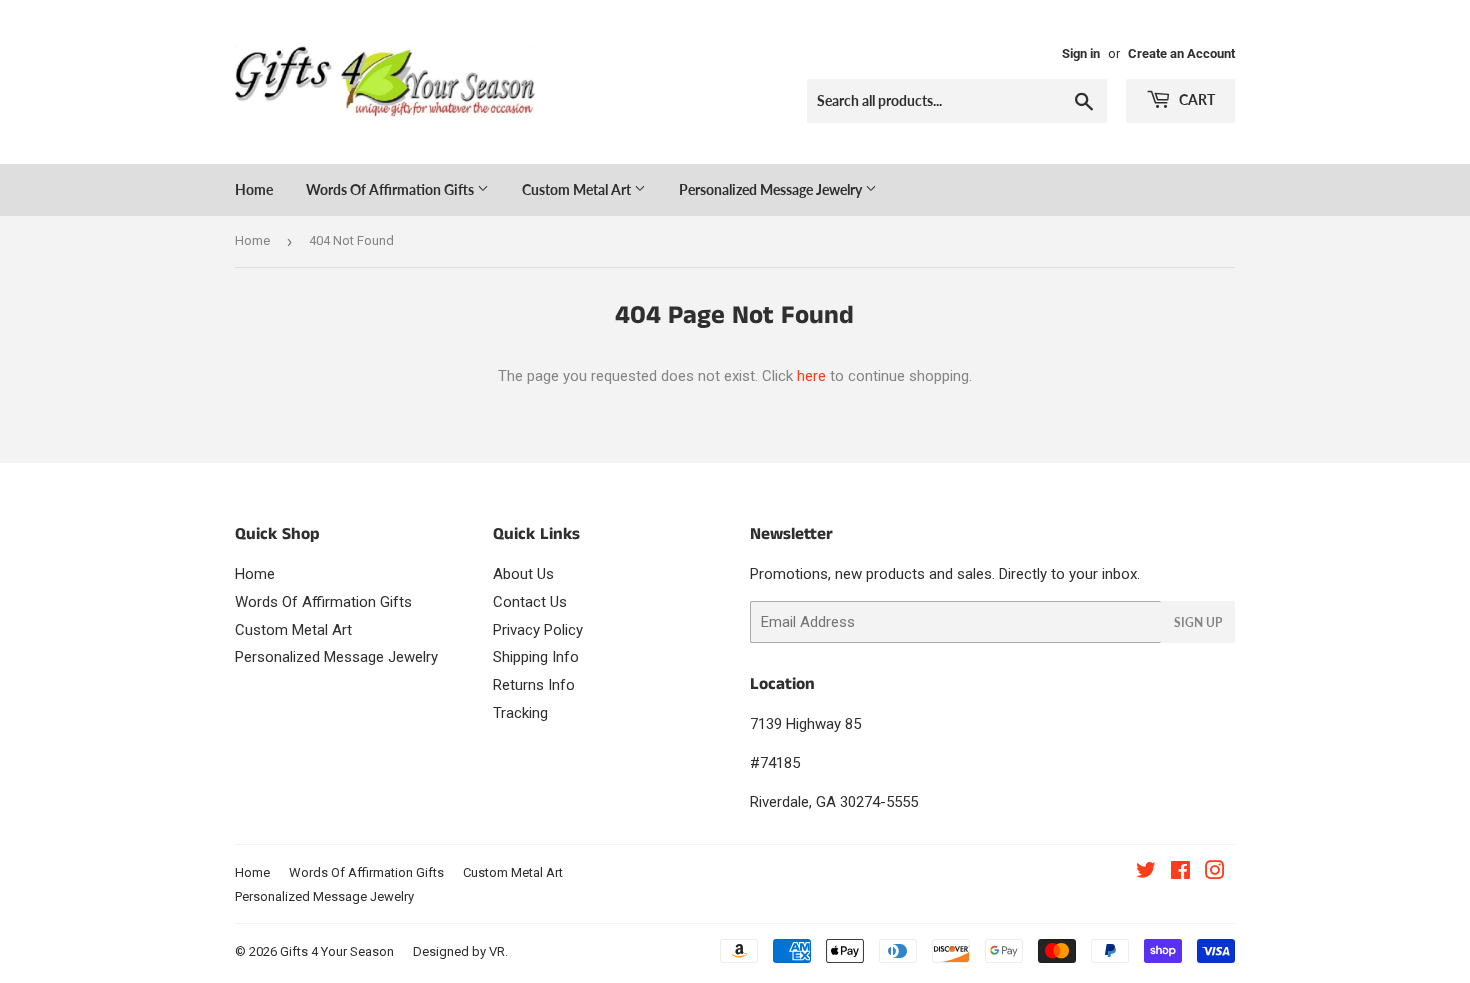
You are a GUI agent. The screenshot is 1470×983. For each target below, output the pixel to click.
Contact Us (530, 602)
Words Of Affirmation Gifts (391, 189)
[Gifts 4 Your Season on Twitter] (1146, 873)
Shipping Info (536, 657)
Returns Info (534, 685)
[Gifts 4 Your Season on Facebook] (1180, 873)
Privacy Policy (538, 630)
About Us (523, 574)
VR (497, 951)
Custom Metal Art (578, 189)
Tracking (520, 713)
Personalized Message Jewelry (772, 189)
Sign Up (1198, 622)
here (811, 376)
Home (254, 189)
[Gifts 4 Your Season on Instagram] (1215, 873)
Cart (1195, 99)
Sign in (1081, 53)
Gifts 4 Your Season (337, 951)
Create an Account (1181, 53)
